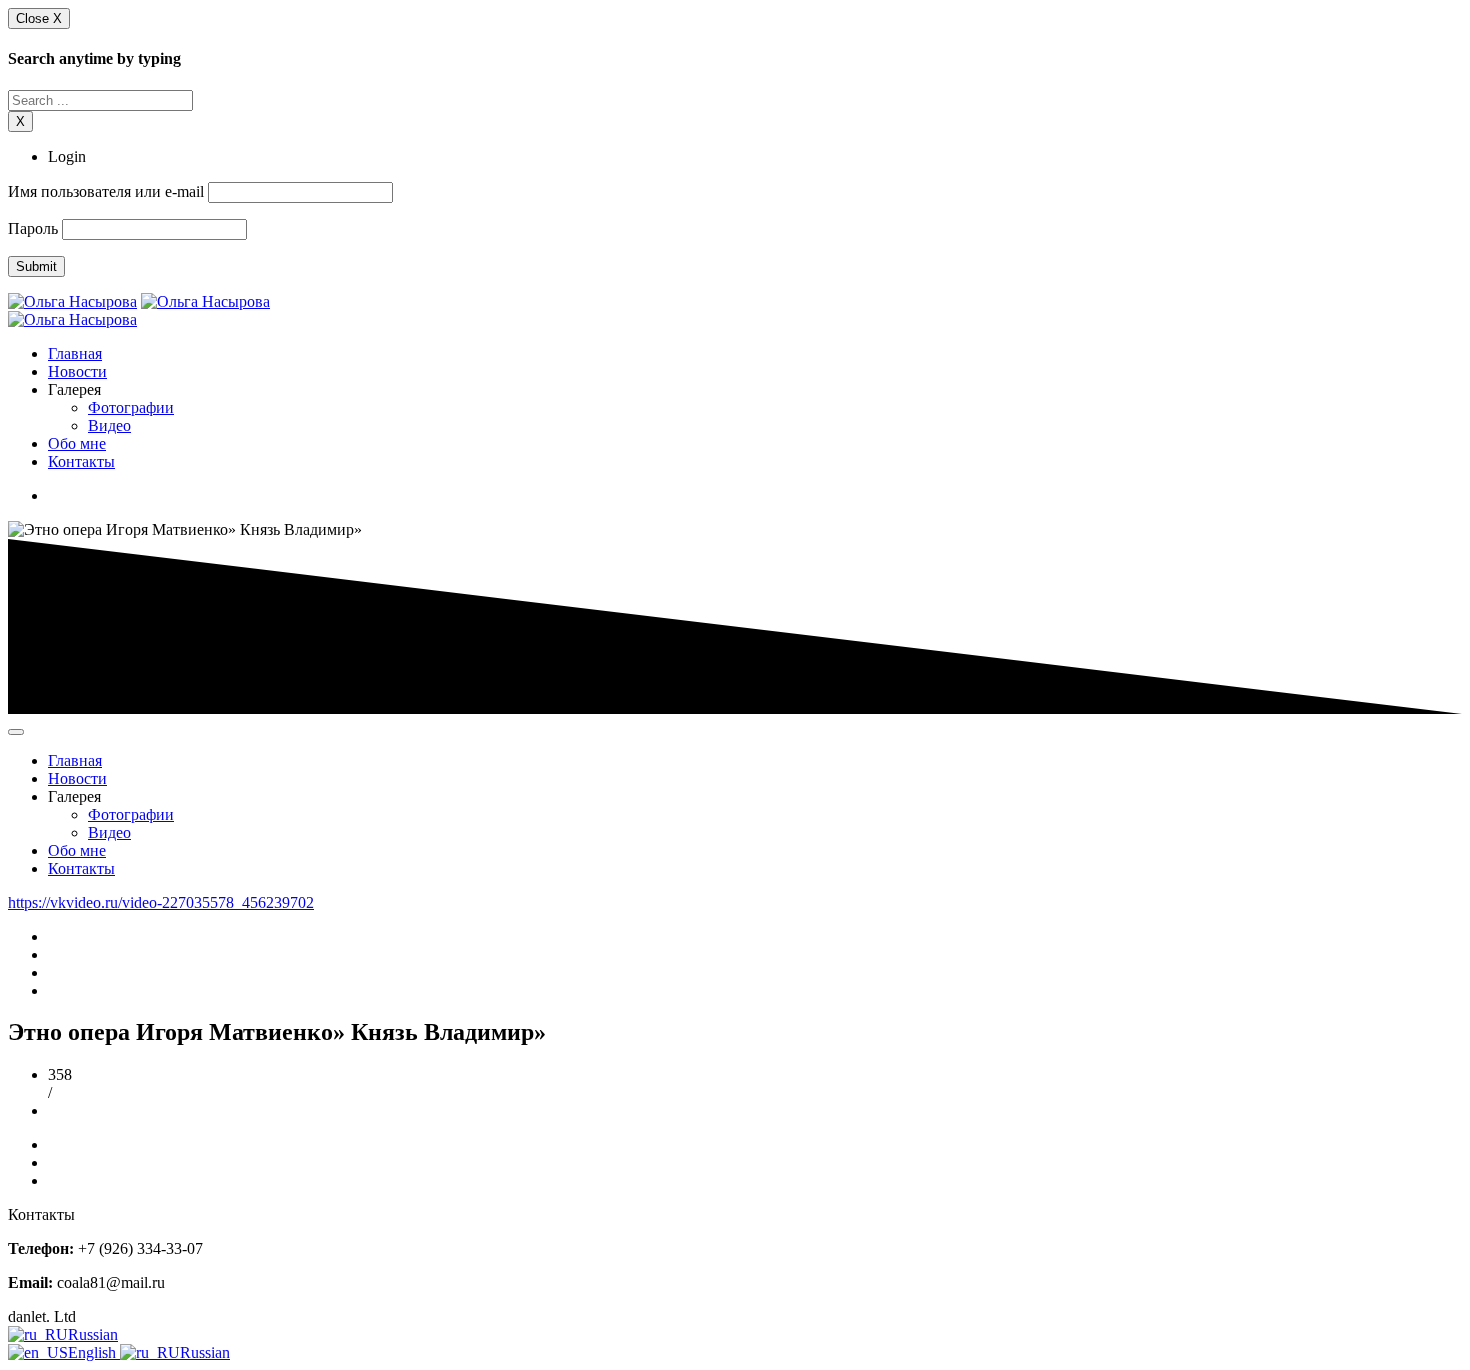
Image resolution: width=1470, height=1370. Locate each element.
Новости (77, 371)
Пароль (33, 228)
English (94, 1352)
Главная (75, 353)
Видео (109, 425)
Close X (39, 18)
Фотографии (131, 407)
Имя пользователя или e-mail (106, 191)
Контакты (81, 461)
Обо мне (77, 443)
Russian (93, 1334)
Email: (30, 1282)
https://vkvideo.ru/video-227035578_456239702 (161, 902)
